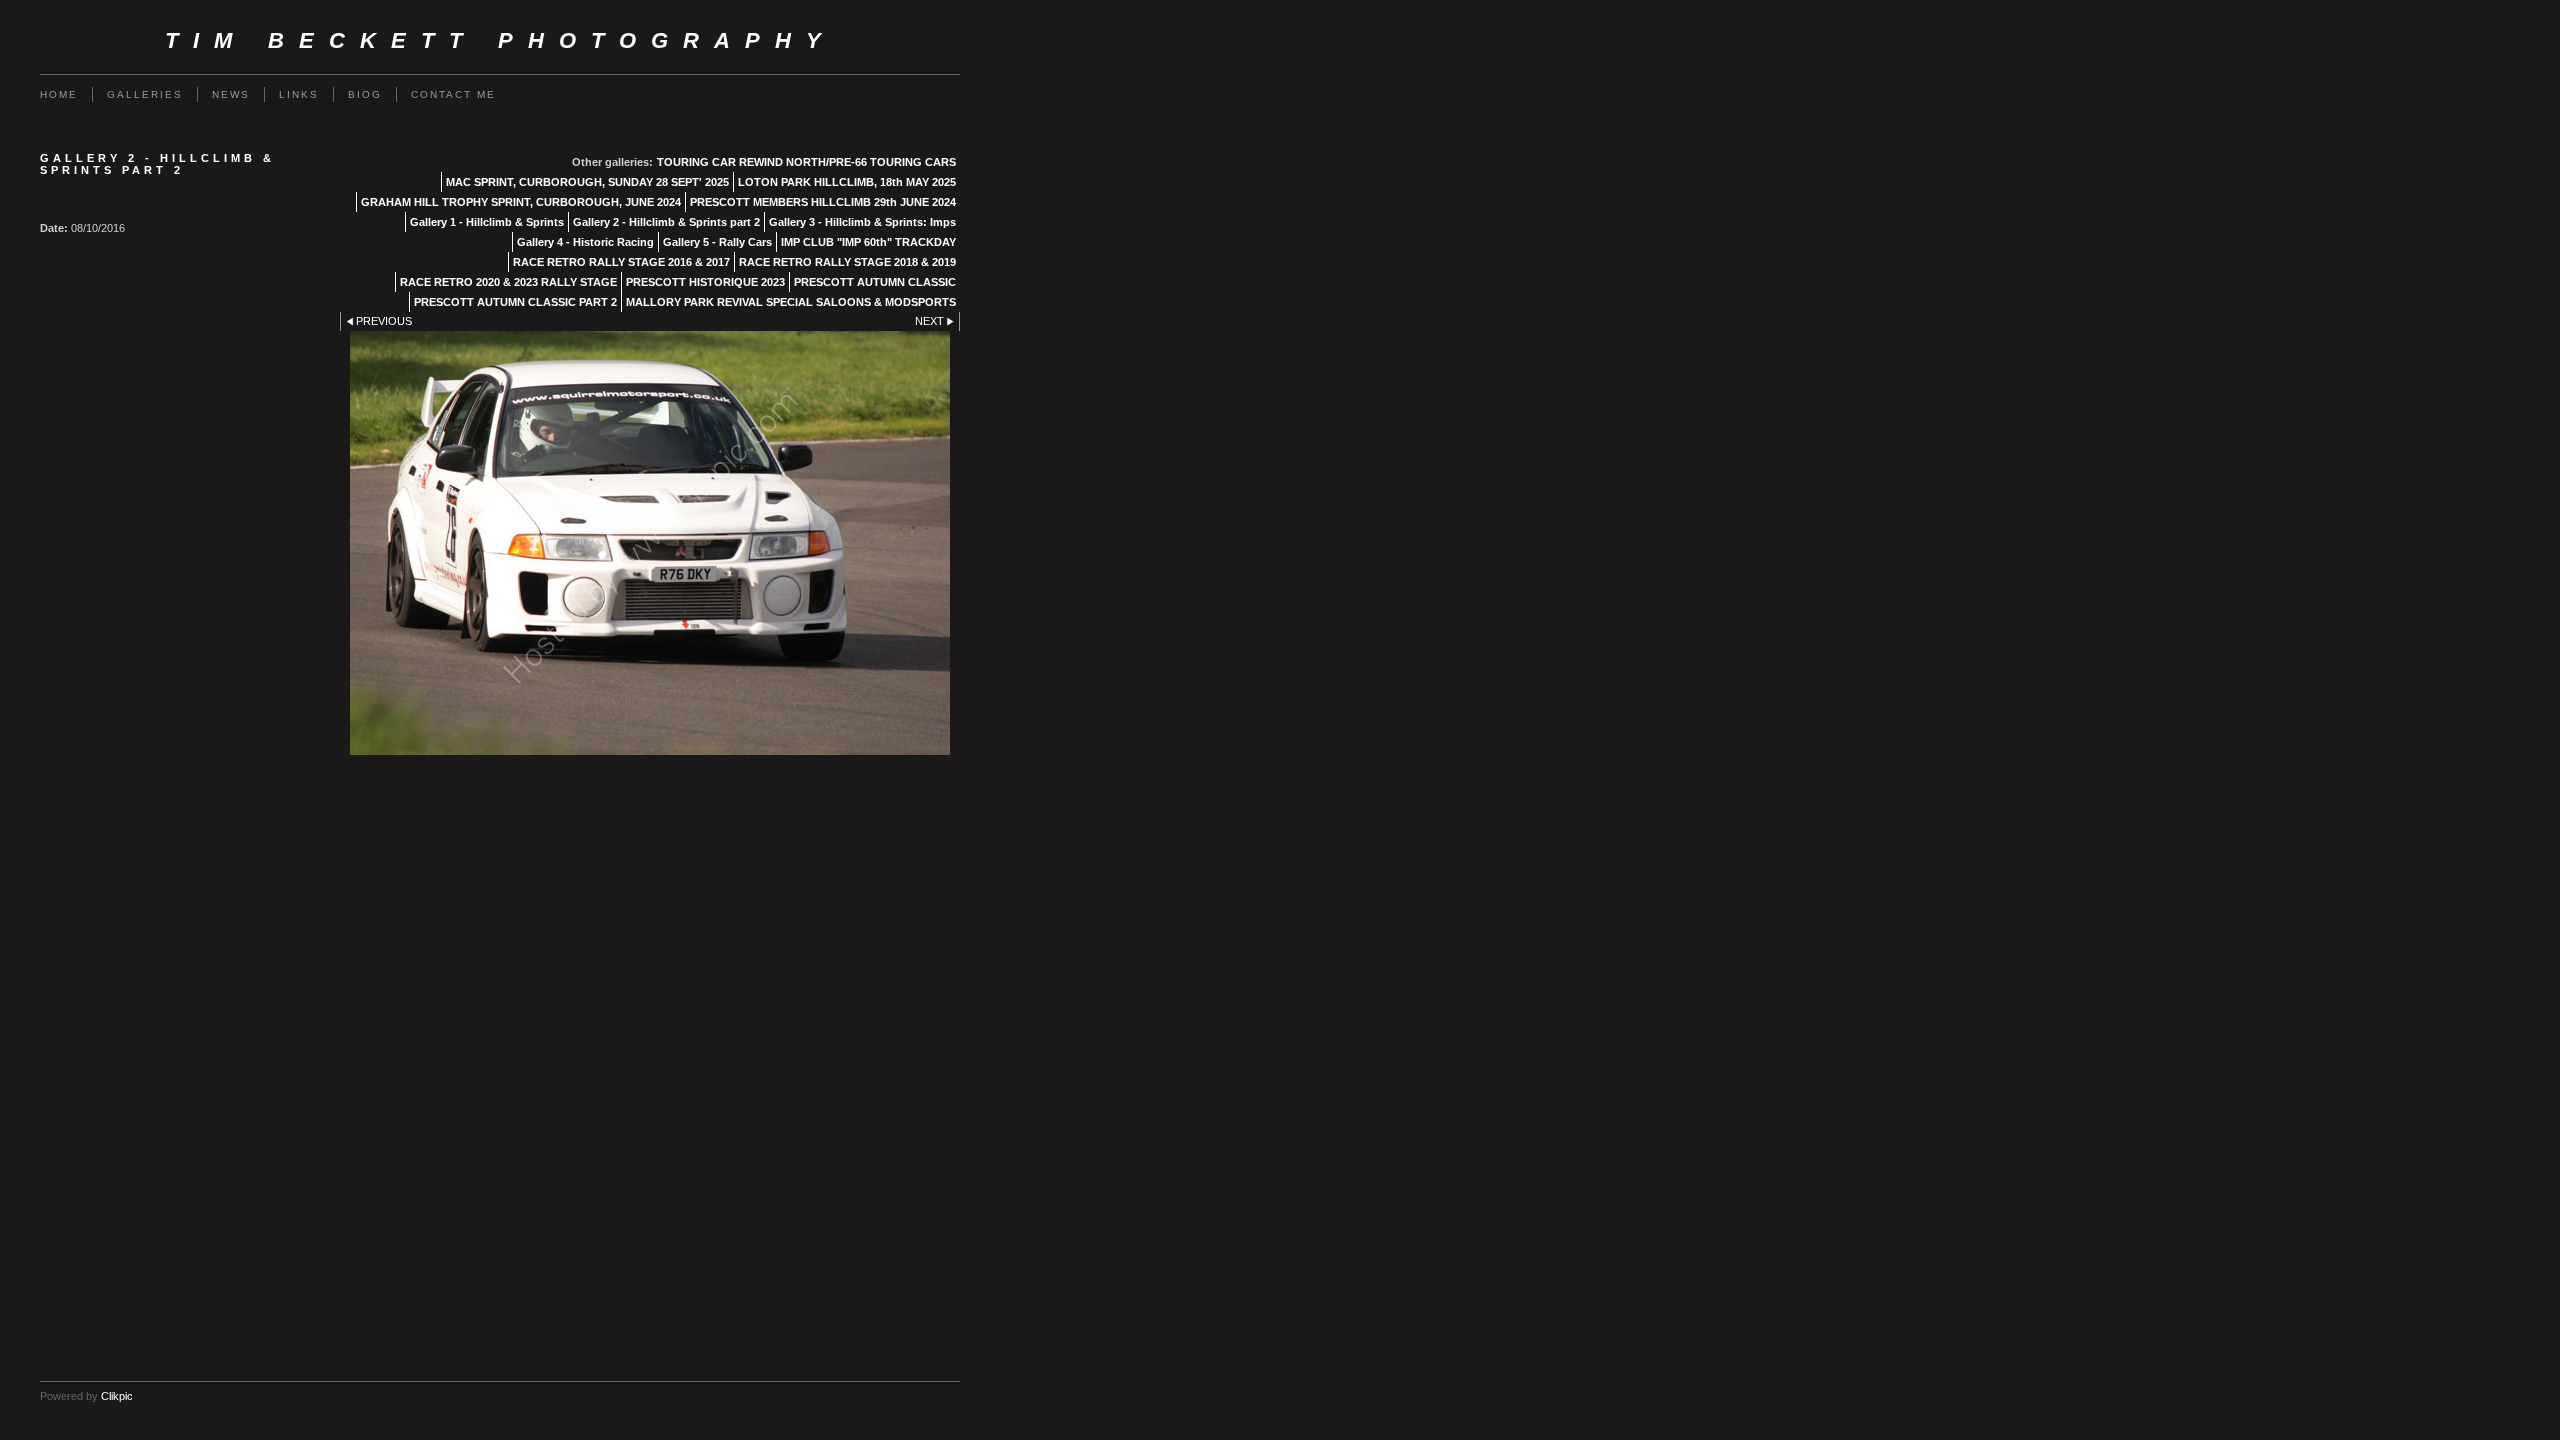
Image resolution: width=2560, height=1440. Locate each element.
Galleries (145, 94)
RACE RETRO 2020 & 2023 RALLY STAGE (508, 282)
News (231, 94)
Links (299, 94)
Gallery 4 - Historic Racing (585, 242)
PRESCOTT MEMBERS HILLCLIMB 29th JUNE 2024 (823, 202)
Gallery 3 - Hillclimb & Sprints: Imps (862, 222)
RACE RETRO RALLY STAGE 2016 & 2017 (621, 262)
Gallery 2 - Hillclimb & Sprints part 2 (666, 222)
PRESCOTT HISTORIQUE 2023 (705, 282)
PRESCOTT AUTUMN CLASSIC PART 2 (515, 302)
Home (59, 94)
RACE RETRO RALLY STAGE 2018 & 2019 (847, 262)
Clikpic (117, 1396)
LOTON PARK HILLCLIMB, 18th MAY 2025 (847, 182)
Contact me (453, 94)
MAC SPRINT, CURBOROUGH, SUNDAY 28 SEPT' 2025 (587, 182)
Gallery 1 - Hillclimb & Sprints (487, 222)
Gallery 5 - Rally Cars (717, 242)
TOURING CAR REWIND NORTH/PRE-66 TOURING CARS (806, 162)
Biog (365, 94)
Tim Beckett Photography (500, 40)
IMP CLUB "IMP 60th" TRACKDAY (868, 242)
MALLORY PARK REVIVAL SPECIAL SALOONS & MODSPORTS (791, 302)
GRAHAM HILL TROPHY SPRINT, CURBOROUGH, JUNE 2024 (521, 202)
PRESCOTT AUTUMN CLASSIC (875, 282)
